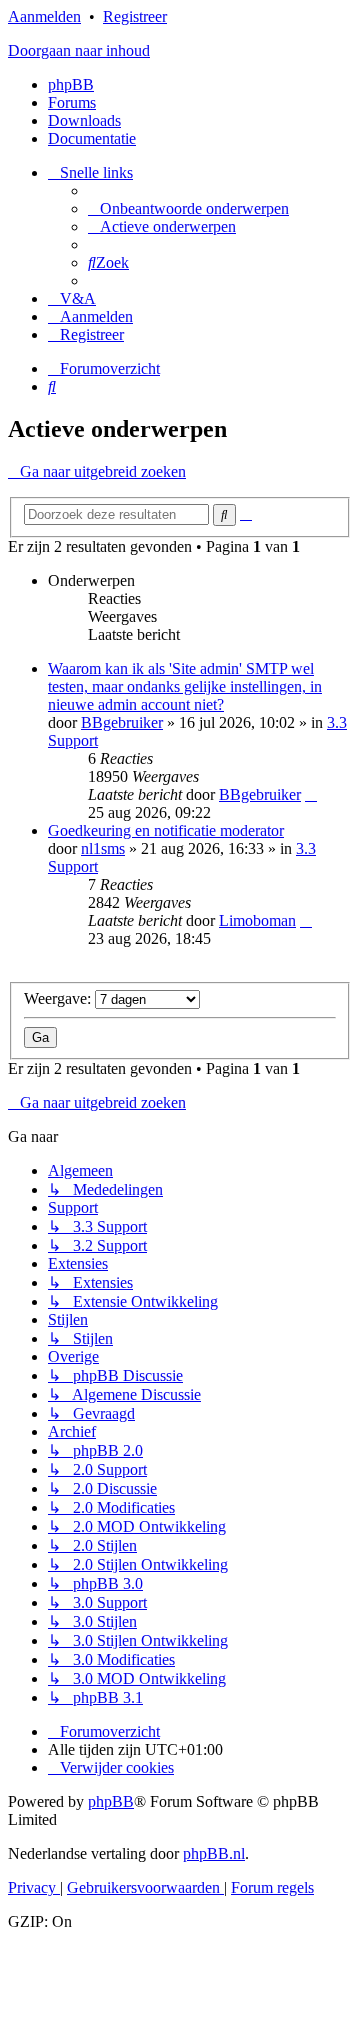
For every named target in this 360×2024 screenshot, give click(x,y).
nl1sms (103, 848)
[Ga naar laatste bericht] (311, 794)
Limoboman (257, 920)
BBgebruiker (122, 722)
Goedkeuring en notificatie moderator (166, 830)
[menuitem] (188, 208)
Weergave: (59, 998)
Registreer (135, 16)
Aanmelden (44, 16)
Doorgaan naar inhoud (79, 50)
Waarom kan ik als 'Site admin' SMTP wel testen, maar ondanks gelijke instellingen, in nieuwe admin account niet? (185, 686)
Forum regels (272, 1887)
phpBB (71, 84)
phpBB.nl (214, 1853)
